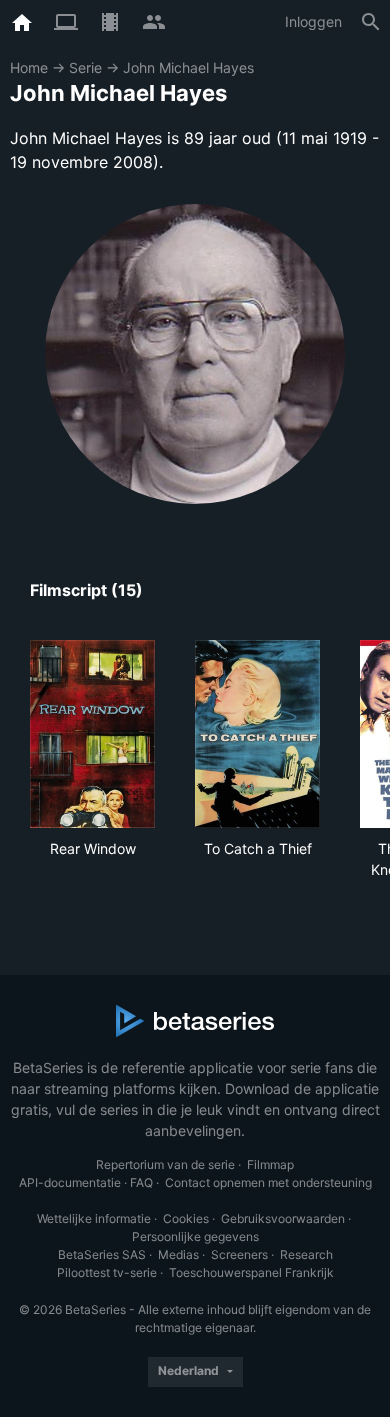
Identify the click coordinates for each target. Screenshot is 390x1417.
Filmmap (270, 1164)
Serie (85, 67)
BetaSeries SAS (102, 1254)
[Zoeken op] (371, 22)
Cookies (186, 1218)
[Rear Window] (92, 734)
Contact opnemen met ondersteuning (268, 1182)
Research (306, 1254)
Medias (178, 1254)
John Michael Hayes (188, 67)
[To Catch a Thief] (257, 734)
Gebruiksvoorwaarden (283, 1218)
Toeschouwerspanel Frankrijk (251, 1272)
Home (29, 67)
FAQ (141, 1182)
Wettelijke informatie (94, 1218)
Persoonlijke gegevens (195, 1236)
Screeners (239, 1254)
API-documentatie (70, 1182)
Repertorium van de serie (165, 1164)
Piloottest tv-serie (107, 1272)
